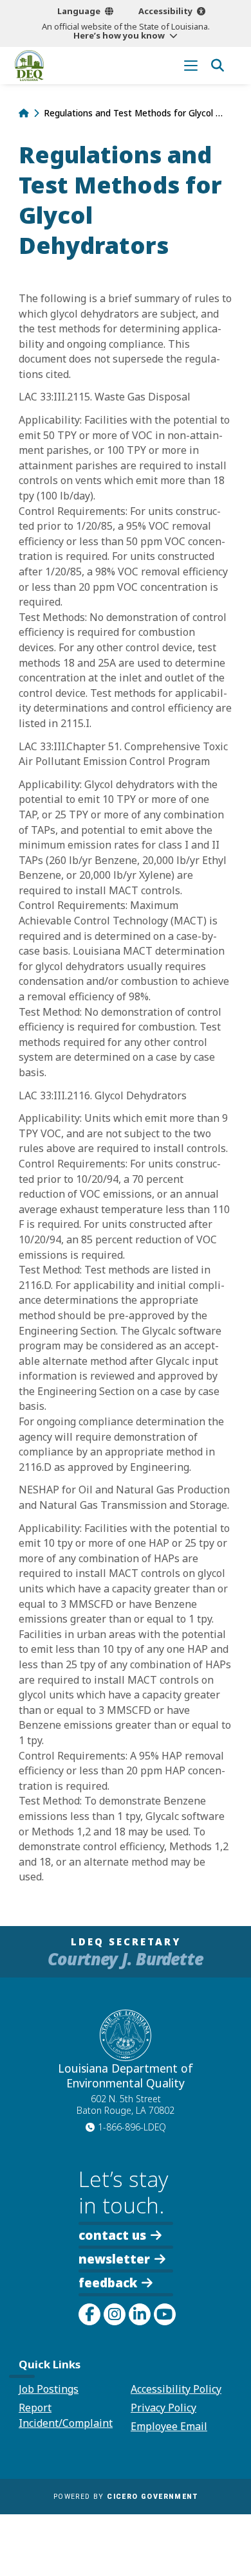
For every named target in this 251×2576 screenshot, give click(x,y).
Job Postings (49, 2389)
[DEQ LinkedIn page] (140, 2314)
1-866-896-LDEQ (132, 2127)
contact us (112, 2234)
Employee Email (169, 2426)
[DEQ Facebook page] (89, 2314)
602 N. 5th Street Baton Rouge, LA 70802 (126, 2105)
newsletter (114, 2258)
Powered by (126, 2497)
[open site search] (217, 65)
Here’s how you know (119, 35)
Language (79, 11)
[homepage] (29, 66)
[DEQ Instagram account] (115, 2314)
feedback (108, 2283)
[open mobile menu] (191, 65)
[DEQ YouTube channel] (165, 2314)
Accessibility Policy (176, 2389)
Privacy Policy (163, 2408)
